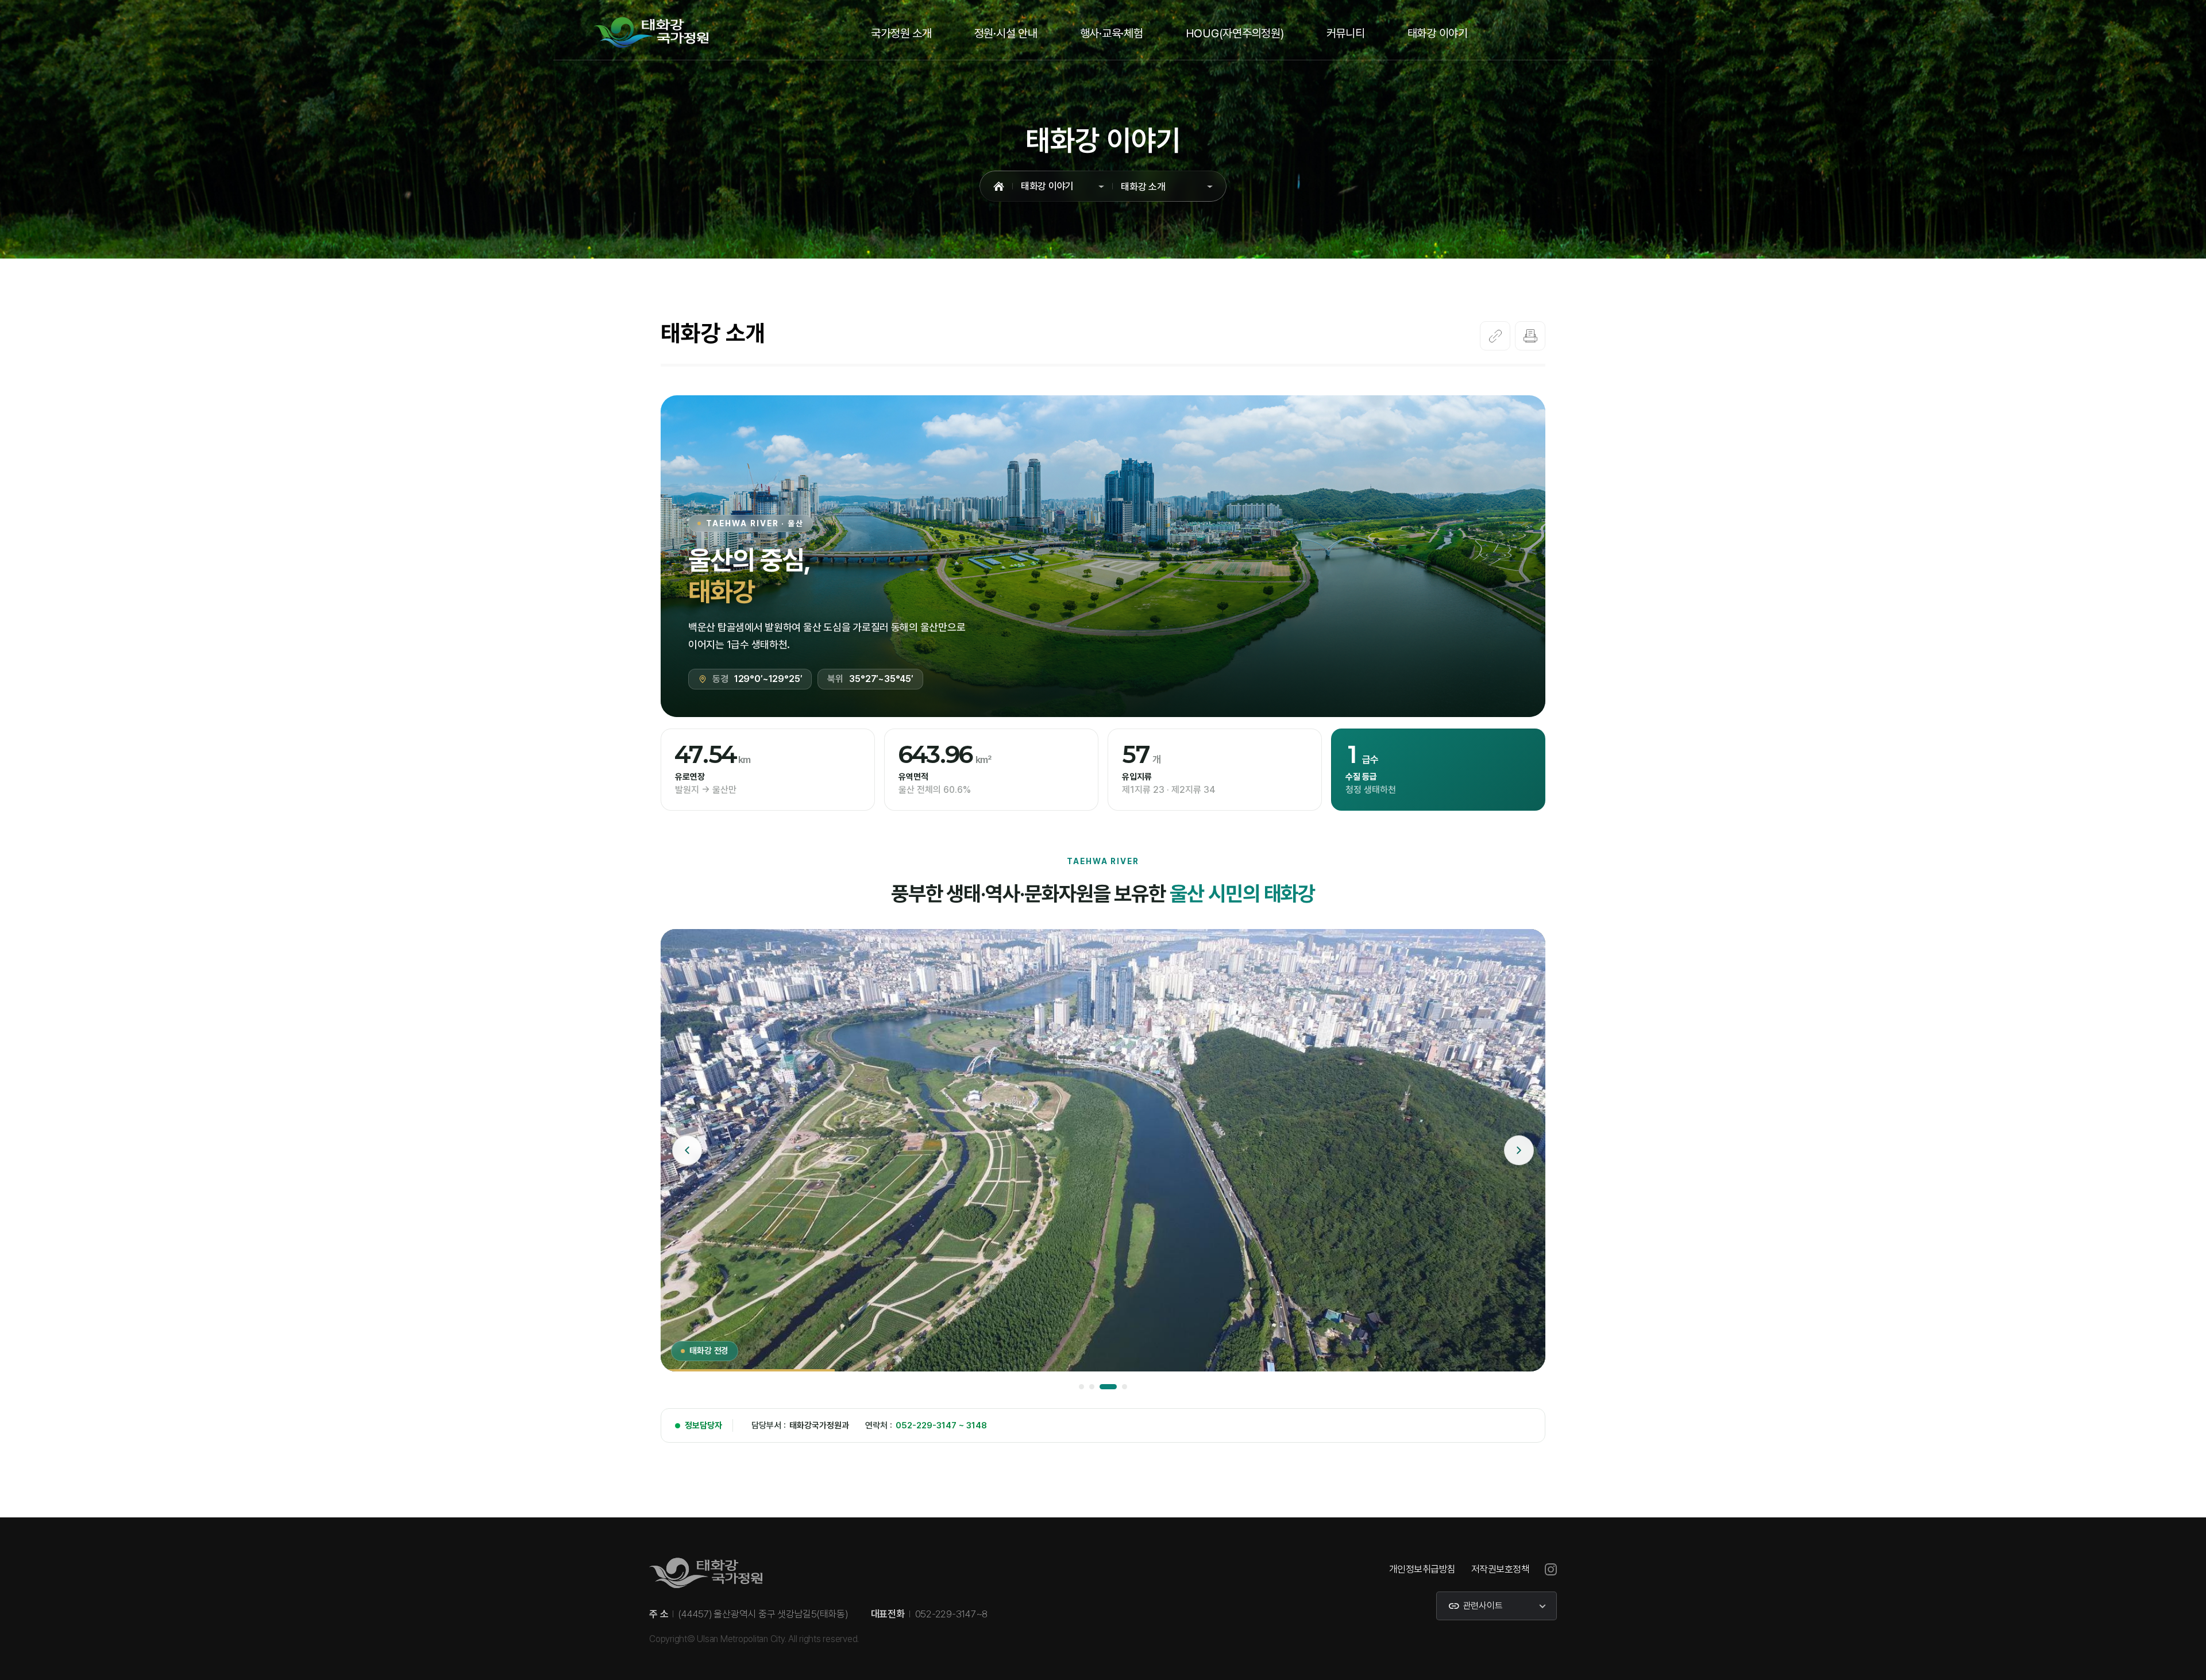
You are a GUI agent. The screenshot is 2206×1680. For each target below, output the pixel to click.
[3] (1102, 1387)
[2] (1092, 1387)
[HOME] (999, 186)
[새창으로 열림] (1551, 1569)
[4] (1119, 1387)
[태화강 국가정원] (651, 32)
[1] (1081, 1387)
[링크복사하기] (1495, 336)
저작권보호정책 (1501, 1569)
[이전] (687, 1151)
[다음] (1519, 1151)
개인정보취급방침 (1422, 1569)
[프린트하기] (1530, 336)
